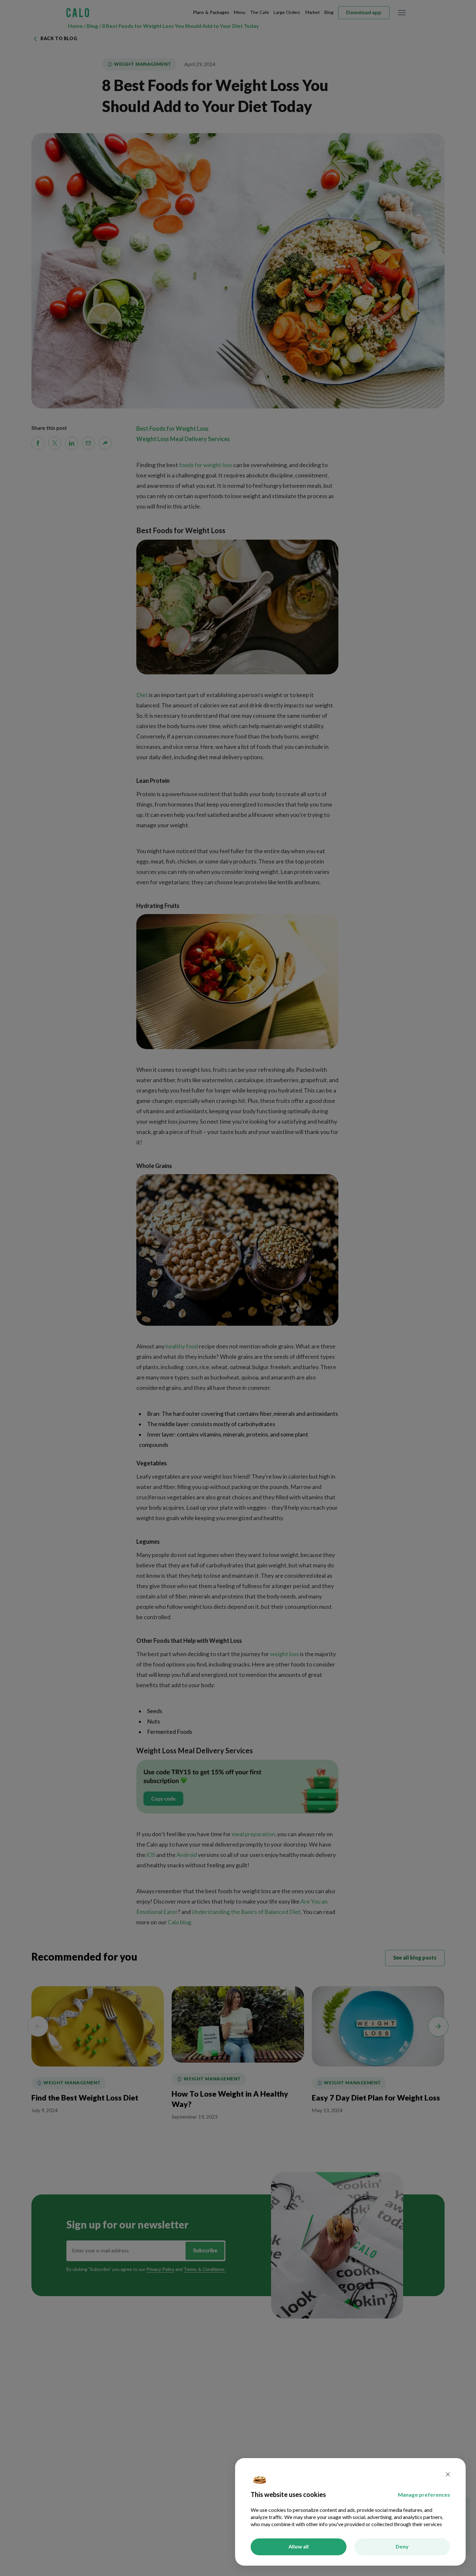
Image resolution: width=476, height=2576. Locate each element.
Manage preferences (424, 2495)
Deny (402, 2547)
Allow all (299, 2547)
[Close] (448, 2475)
